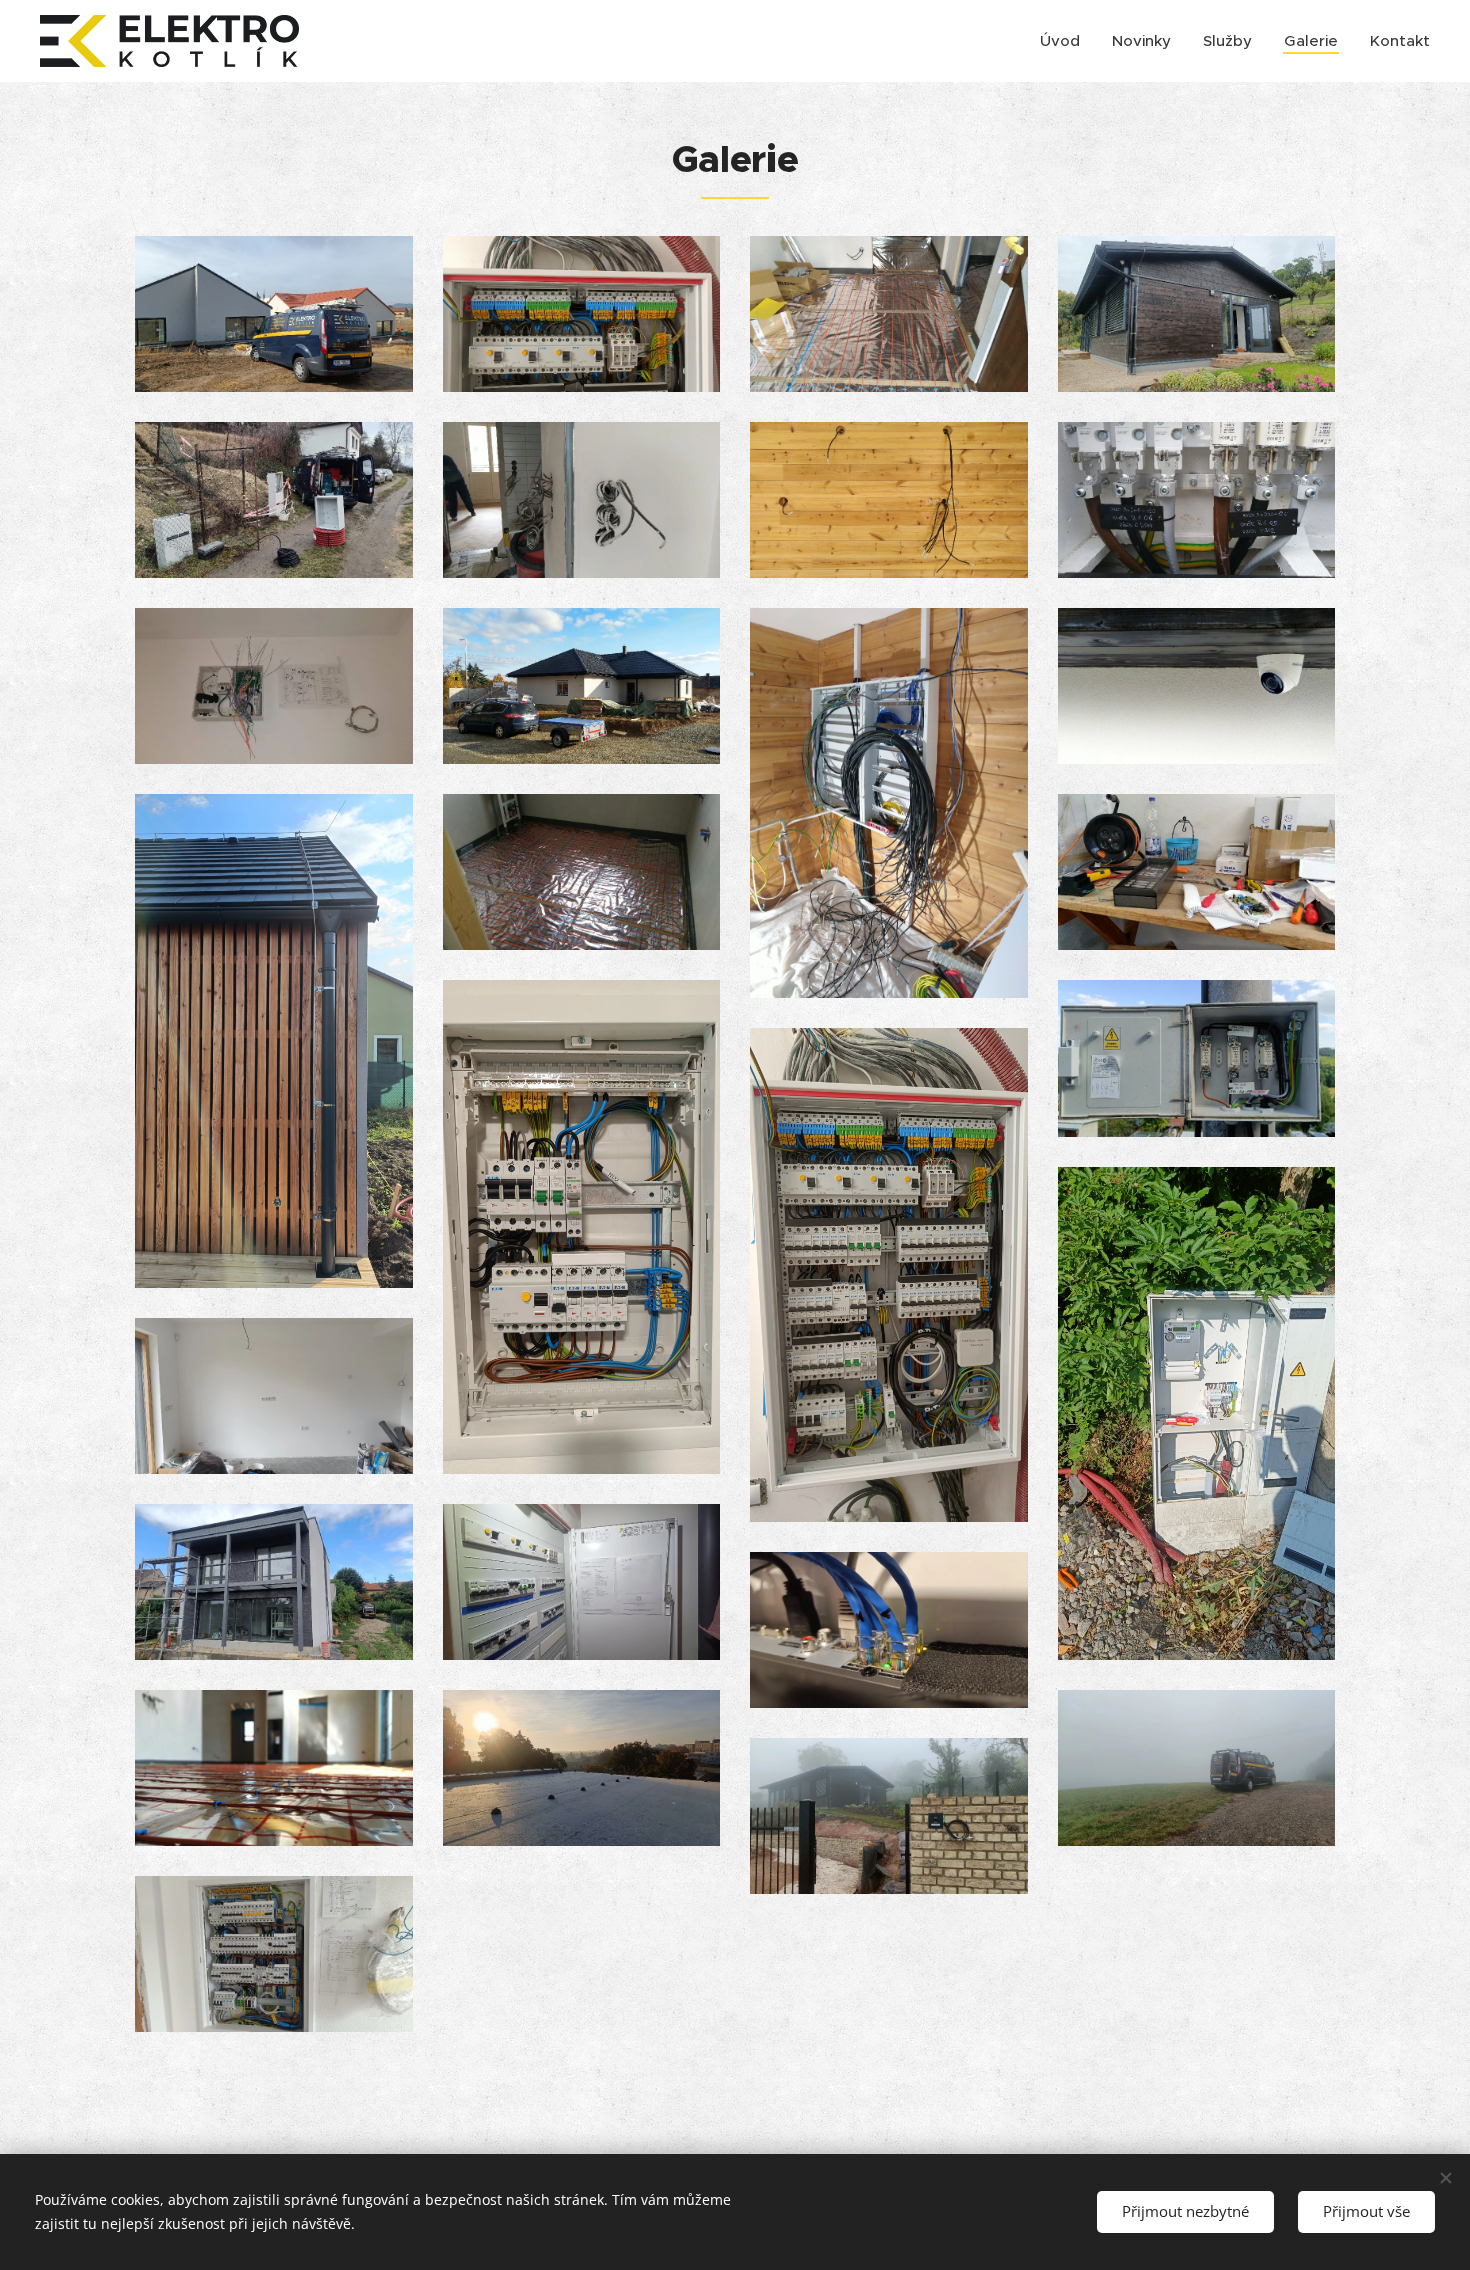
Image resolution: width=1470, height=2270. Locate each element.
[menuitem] (1065, 41)
